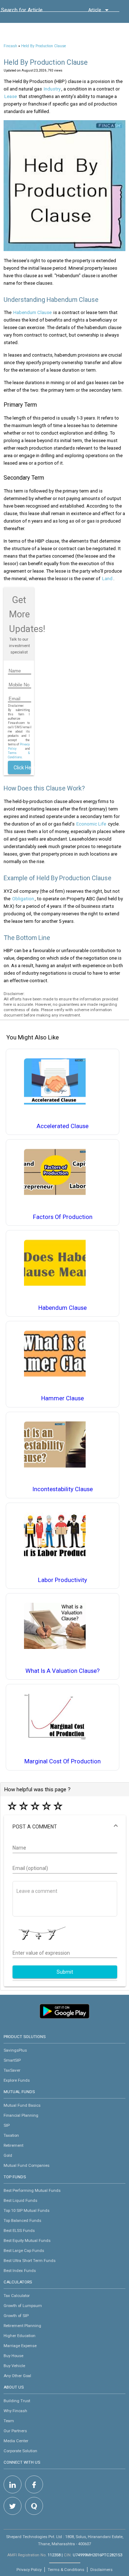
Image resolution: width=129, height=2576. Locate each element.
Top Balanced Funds (22, 2220)
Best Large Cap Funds (24, 2251)
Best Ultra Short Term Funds (30, 2261)
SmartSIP (12, 2060)
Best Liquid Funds (20, 2200)
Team (9, 2421)
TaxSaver (12, 2070)
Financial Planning (21, 2115)
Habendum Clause (32, 312)
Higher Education (20, 2336)
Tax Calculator (17, 2296)
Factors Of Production (63, 1217)
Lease (11, 96)
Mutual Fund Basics (22, 2105)
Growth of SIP (16, 2316)
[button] (65, 1827)
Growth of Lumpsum (23, 2306)
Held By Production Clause (44, 46)
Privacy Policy (29, 2570)
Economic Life (91, 824)
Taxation (11, 2135)
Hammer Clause (63, 1398)
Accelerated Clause (63, 1126)
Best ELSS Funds (19, 2230)
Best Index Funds (20, 2271)
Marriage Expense (20, 2346)
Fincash (10, 46)
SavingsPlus (15, 2050)
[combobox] (33, 12)
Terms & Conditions (66, 2570)
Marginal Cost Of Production (63, 1761)
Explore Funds (17, 2080)
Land (107, 579)
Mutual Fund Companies (27, 2165)
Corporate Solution (20, 2451)
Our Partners (15, 2431)
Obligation (23, 899)
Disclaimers (101, 2570)
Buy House (13, 2356)
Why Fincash (15, 2411)
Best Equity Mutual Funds (27, 2240)
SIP (7, 2125)
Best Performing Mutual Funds (32, 2190)
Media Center (16, 2441)
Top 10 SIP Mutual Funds (27, 2210)
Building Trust (17, 2401)
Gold (8, 2155)
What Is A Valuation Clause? (63, 1671)
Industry (52, 89)
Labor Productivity (63, 1580)
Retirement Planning (22, 2326)
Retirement (13, 2145)
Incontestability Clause (63, 1489)
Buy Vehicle (14, 2366)
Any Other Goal (17, 2376)
